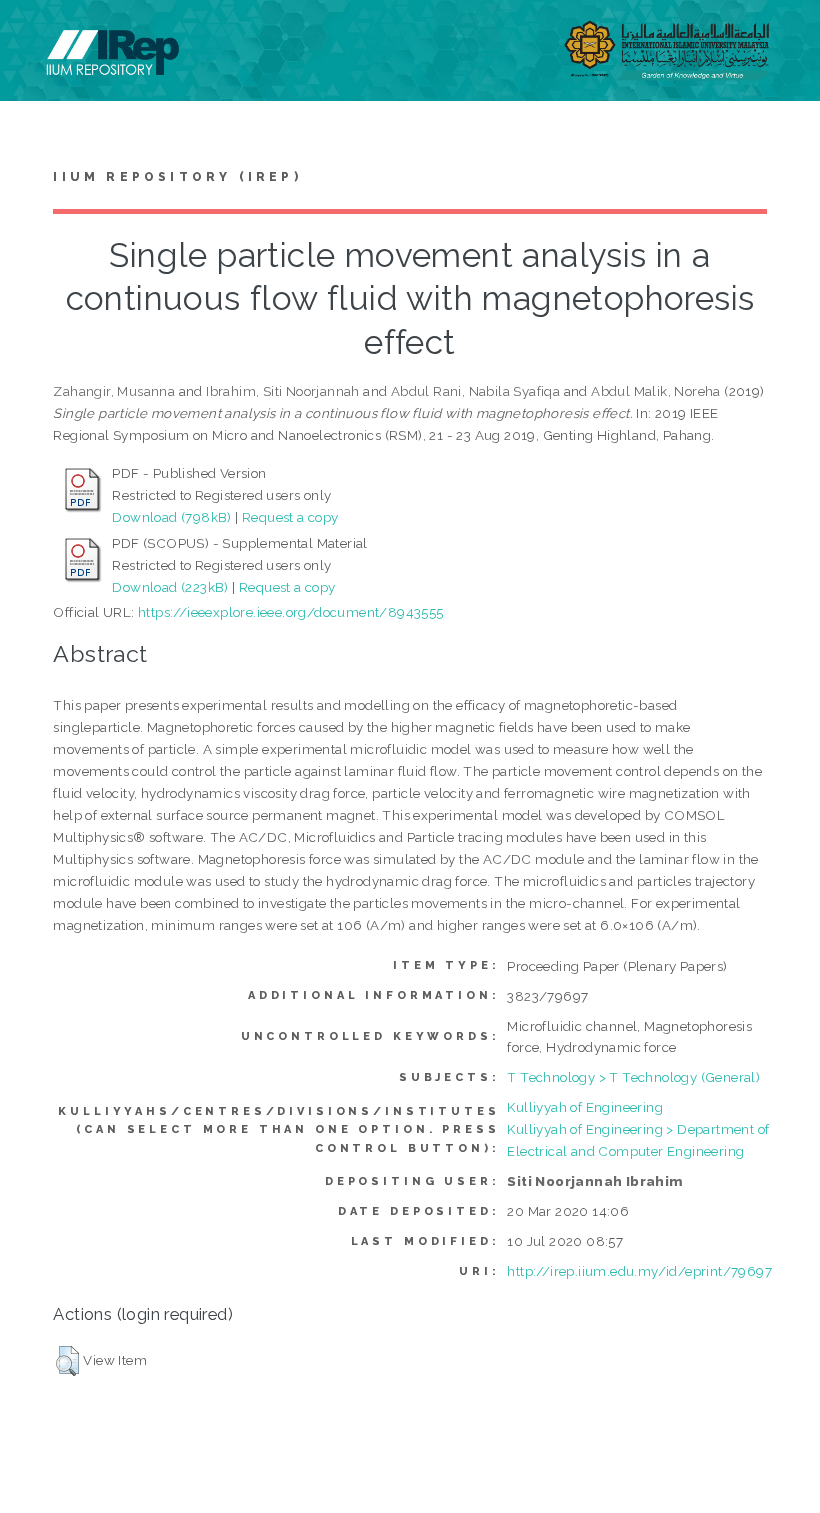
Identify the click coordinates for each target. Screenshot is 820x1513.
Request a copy (290, 517)
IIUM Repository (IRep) (177, 177)
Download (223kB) (170, 587)
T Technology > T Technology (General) (633, 1077)
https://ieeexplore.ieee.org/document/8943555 (291, 612)
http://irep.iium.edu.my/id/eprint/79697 (639, 1271)
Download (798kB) (171, 517)
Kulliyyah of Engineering (585, 1107)
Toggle (36, 37)
